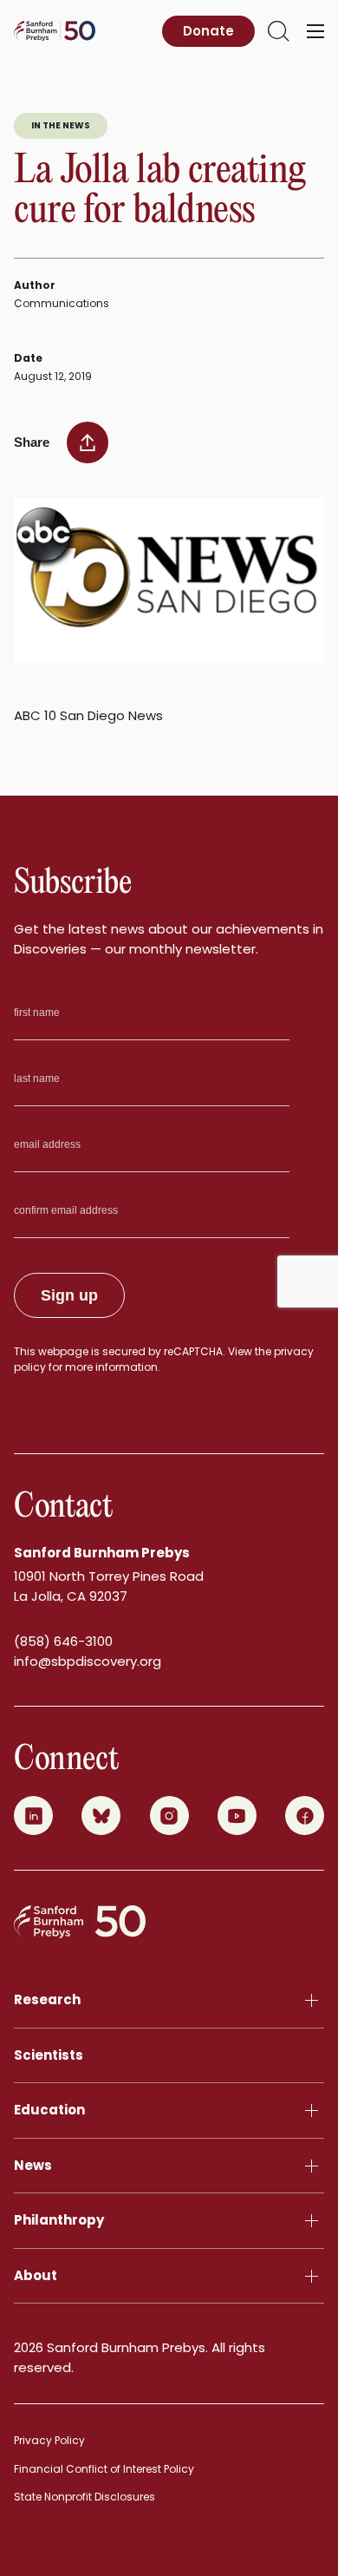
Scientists (49, 2055)
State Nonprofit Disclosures (84, 2497)
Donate (208, 31)
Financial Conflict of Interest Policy (104, 2469)
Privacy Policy (49, 2440)
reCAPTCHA (193, 1351)
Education (49, 2110)
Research (47, 1999)
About (36, 2275)
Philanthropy (59, 2220)
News (33, 2165)
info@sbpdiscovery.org (88, 1661)
